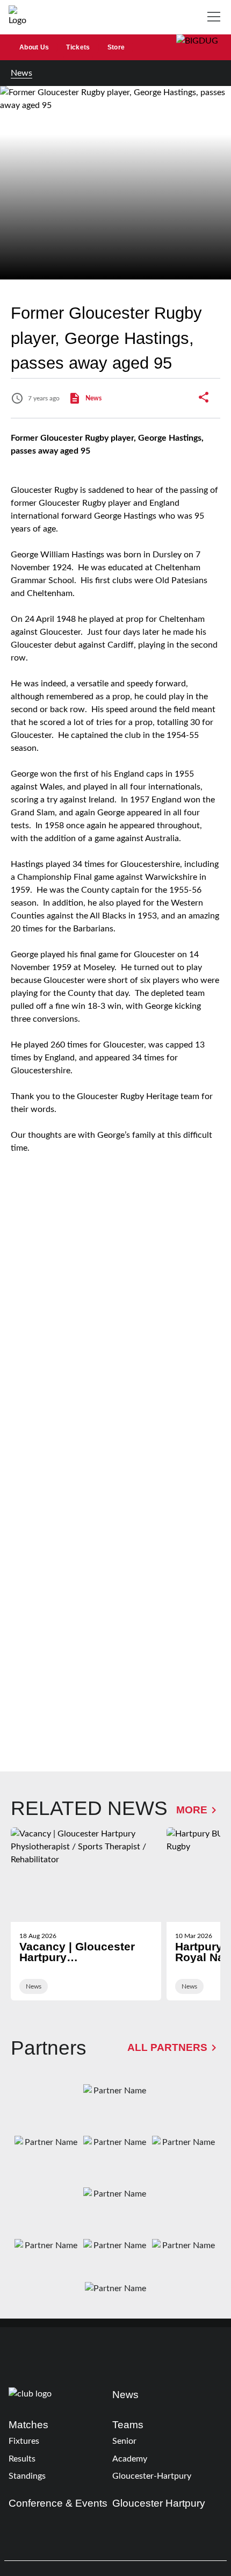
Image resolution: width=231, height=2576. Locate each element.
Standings (27, 2476)
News (21, 73)
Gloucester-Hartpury (152, 2476)
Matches (28, 2425)
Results (22, 2459)
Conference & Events (58, 2503)
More (192, 1810)
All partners (167, 2047)
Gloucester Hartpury (159, 2503)
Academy (130, 2459)
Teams (128, 2425)
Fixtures (24, 2441)
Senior (124, 2441)
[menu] (216, 17)
